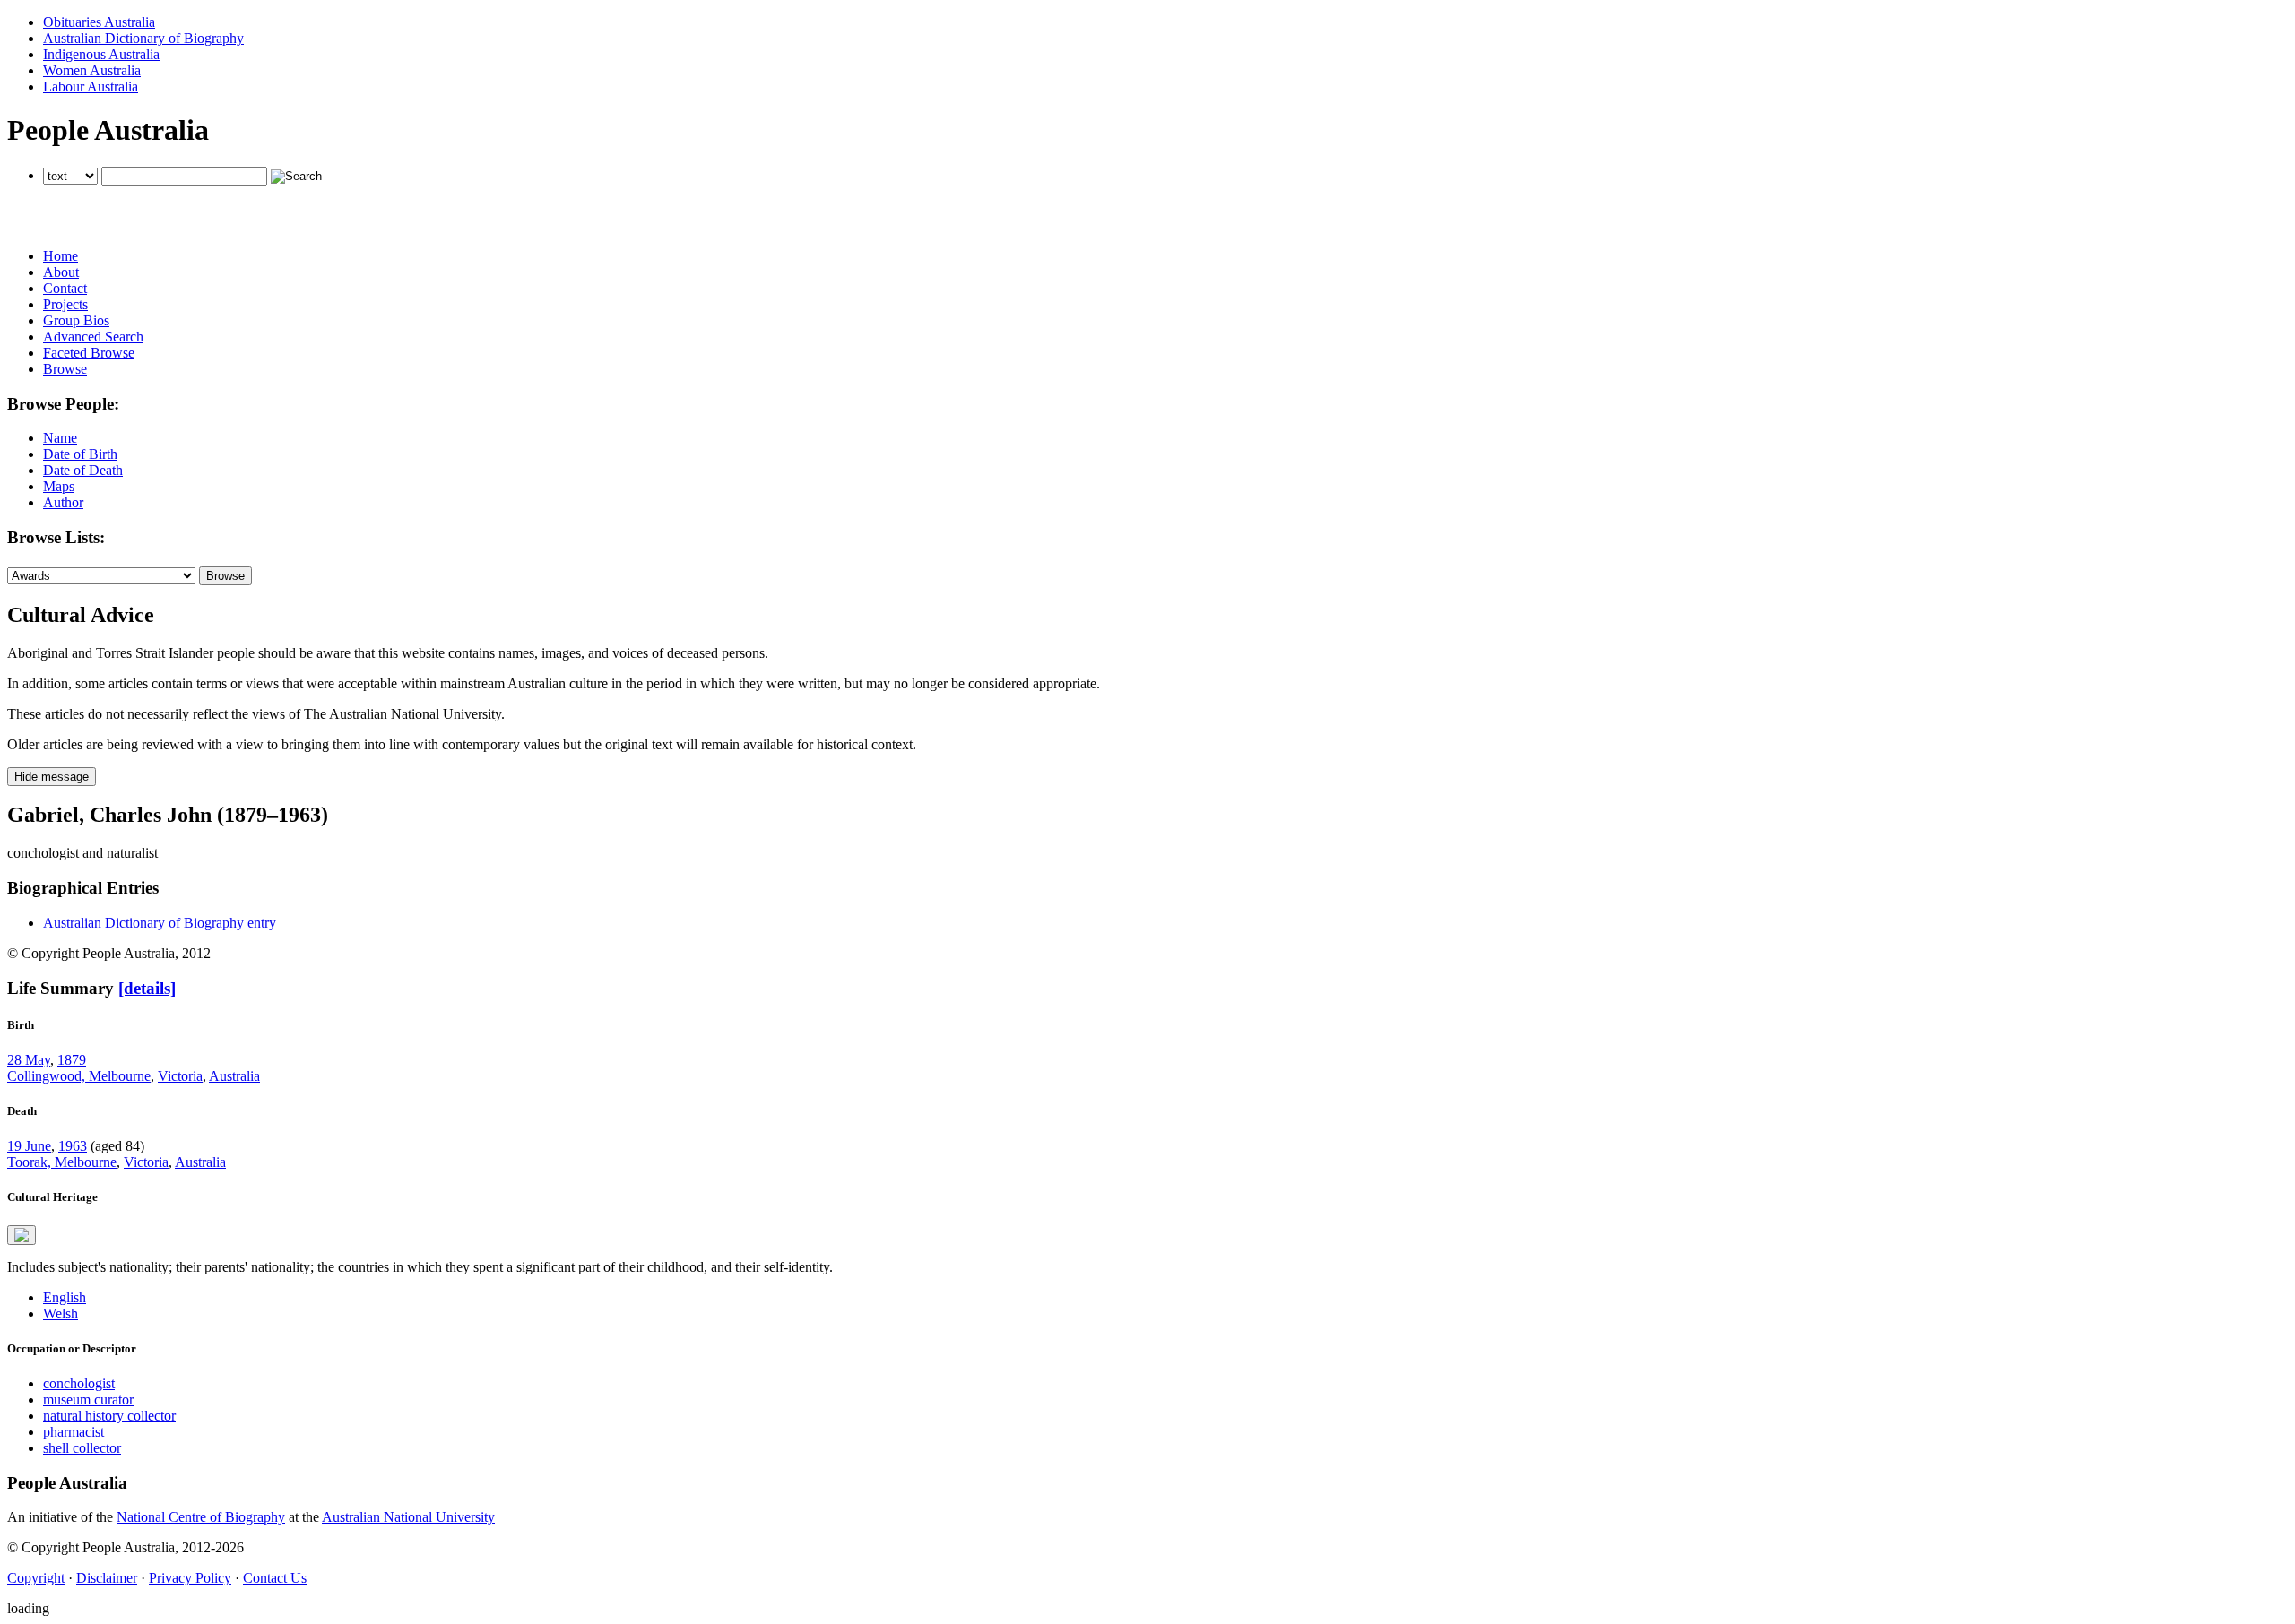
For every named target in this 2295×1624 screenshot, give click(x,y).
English (65, 1297)
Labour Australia (91, 86)
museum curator (88, 1399)
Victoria (180, 1076)
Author (63, 502)
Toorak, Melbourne (62, 1162)
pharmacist (74, 1432)
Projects (65, 304)
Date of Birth (80, 454)
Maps (59, 486)
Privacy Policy (190, 1578)
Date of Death (83, 470)
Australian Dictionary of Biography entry (160, 923)
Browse (65, 369)
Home (61, 256)
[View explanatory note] (22, 1235)
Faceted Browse (89, 353)
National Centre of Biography (201, 1517)
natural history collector (109, 1416)
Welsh (61, 1313)
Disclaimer (107, 1578)
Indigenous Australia (101, 54)
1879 (72, 1060)
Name (60, 438)
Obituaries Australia (99, 22)
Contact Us (275, 1578)
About (61, 272)
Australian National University (408, 1517)
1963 (73, 1146)
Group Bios (76, 320)
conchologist (79, 1383)
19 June (29, 1146)
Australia (234, 1076)
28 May (29, 1060)
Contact (65, 288)
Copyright (36, 1578)
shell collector (82, 1448)
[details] (147, 988)
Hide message (52, 777)
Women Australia (92, 70)
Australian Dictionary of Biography (143, 38)
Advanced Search (93, 337)
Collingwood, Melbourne (79, 1076)
